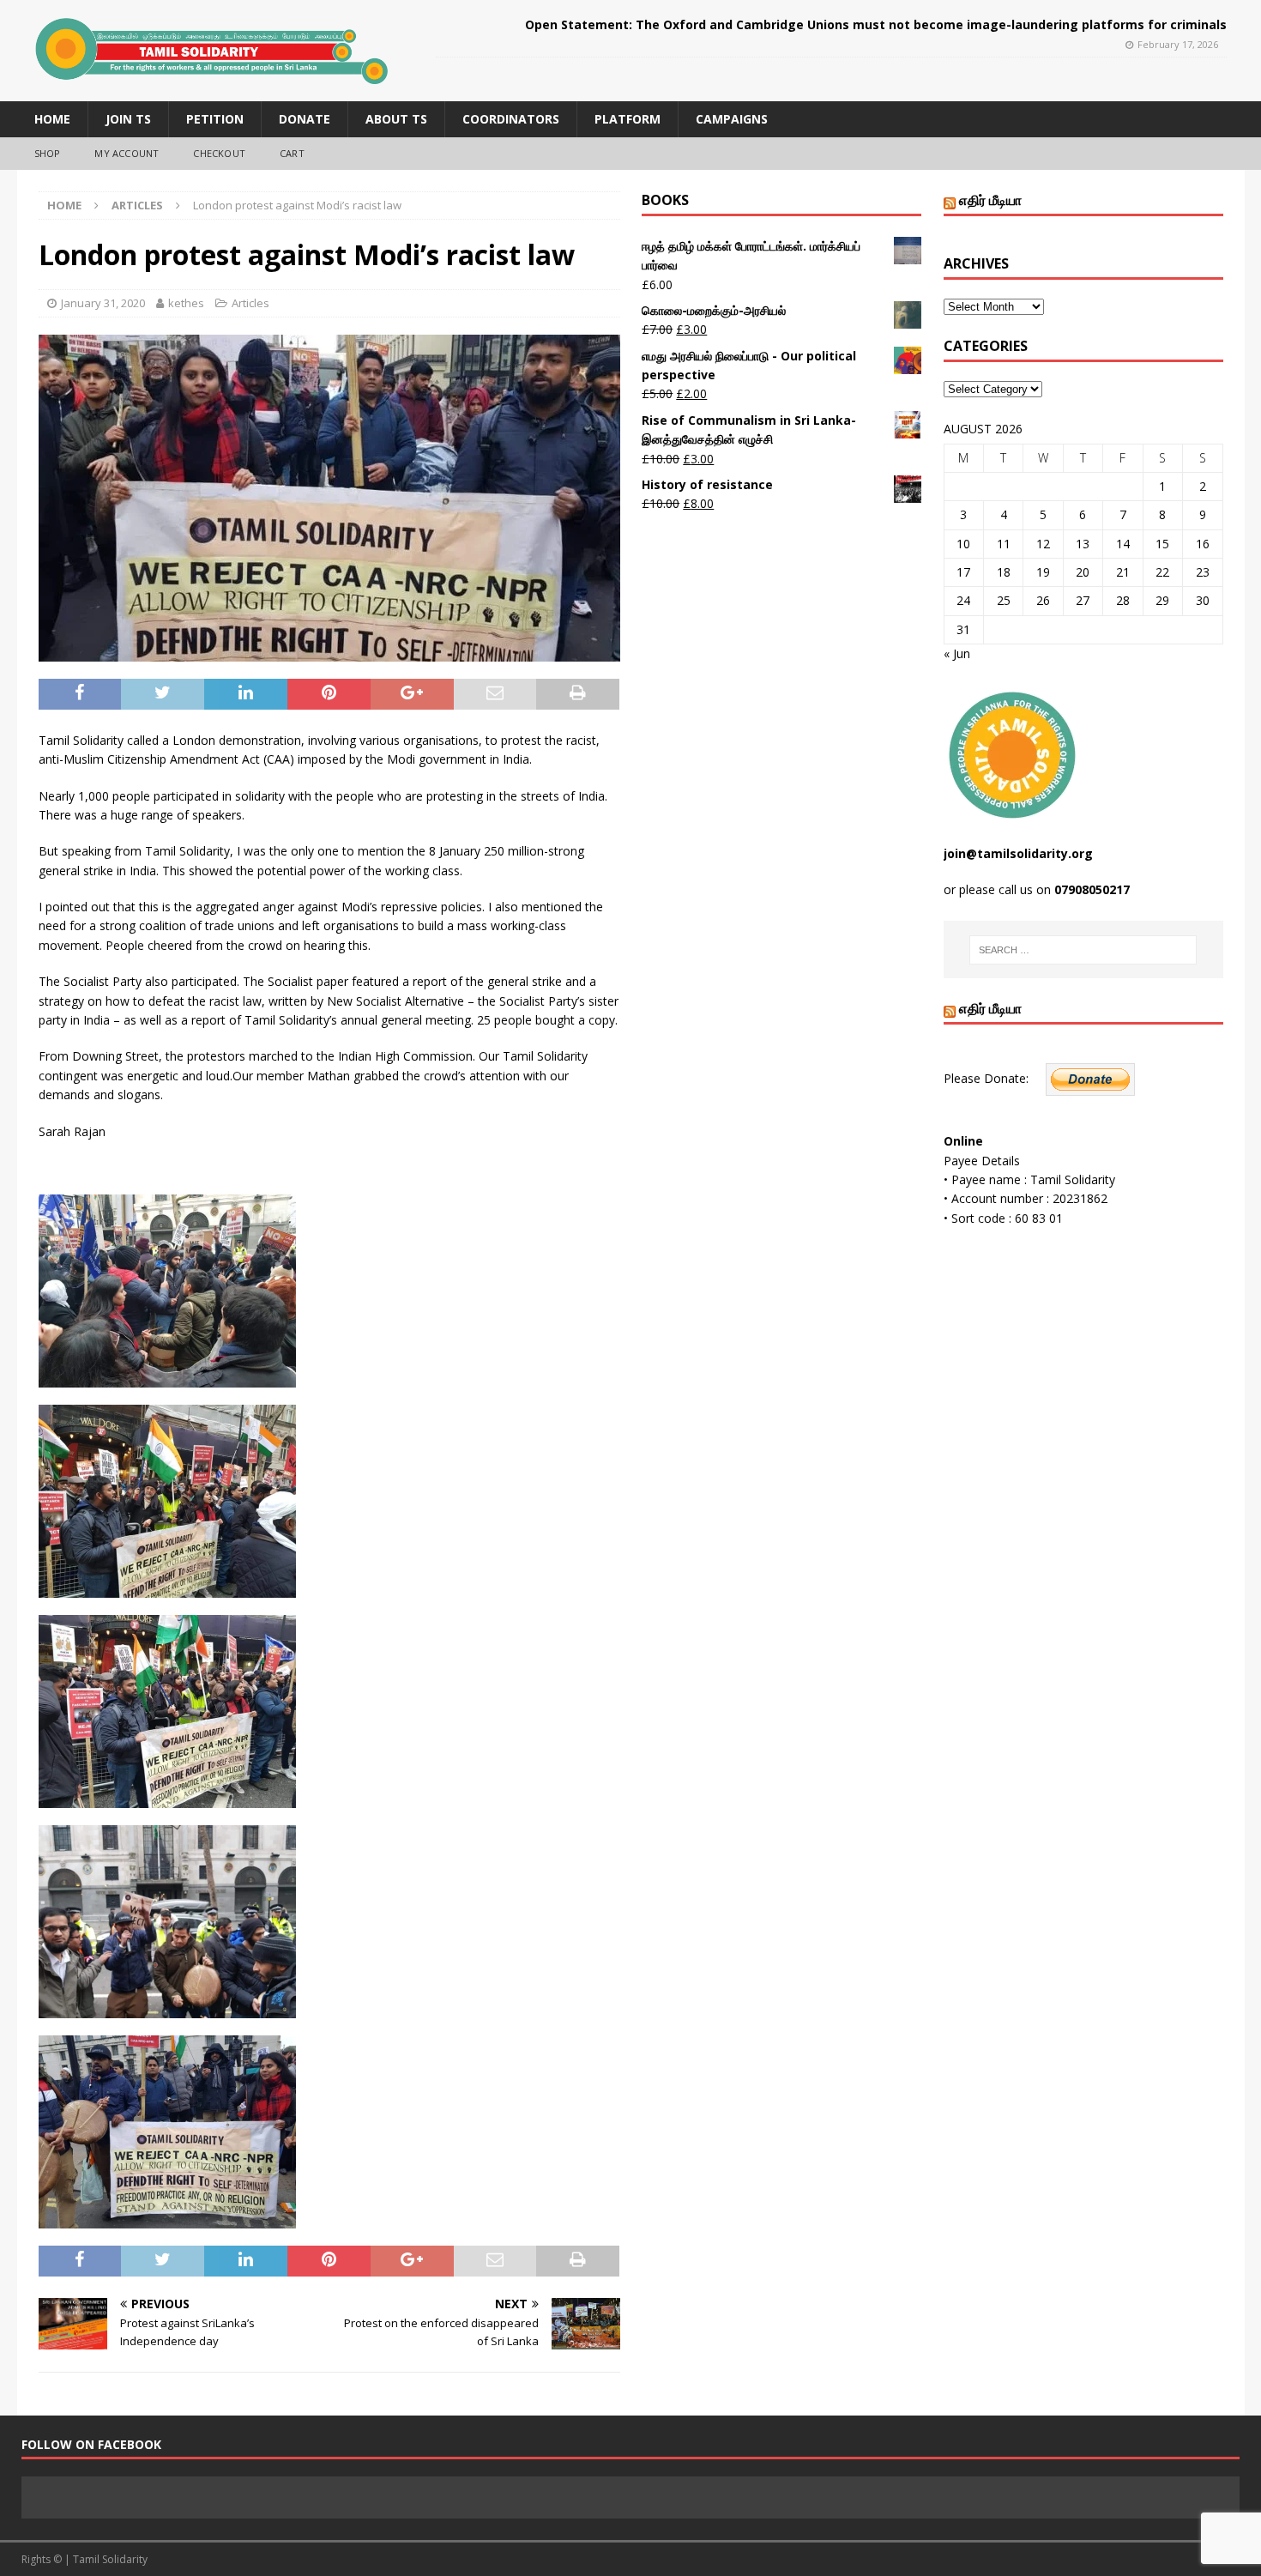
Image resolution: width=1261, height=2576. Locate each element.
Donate (305, 119)
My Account (127, 153)
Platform (627, 119)
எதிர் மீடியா (990, 200)
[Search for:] (1083, 950)
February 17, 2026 (1178, 44)
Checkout (219, 153)
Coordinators (511, 119)
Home (52, 119)
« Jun (957, 653)
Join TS (128, 119)
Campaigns (732, 119)
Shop (48, 153)
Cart (292, 153)
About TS (396, 119)
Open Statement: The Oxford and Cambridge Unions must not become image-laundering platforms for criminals (876, 24)
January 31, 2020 (103, 303)
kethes (186, 303)
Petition (215, 119)
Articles (250, 303)
